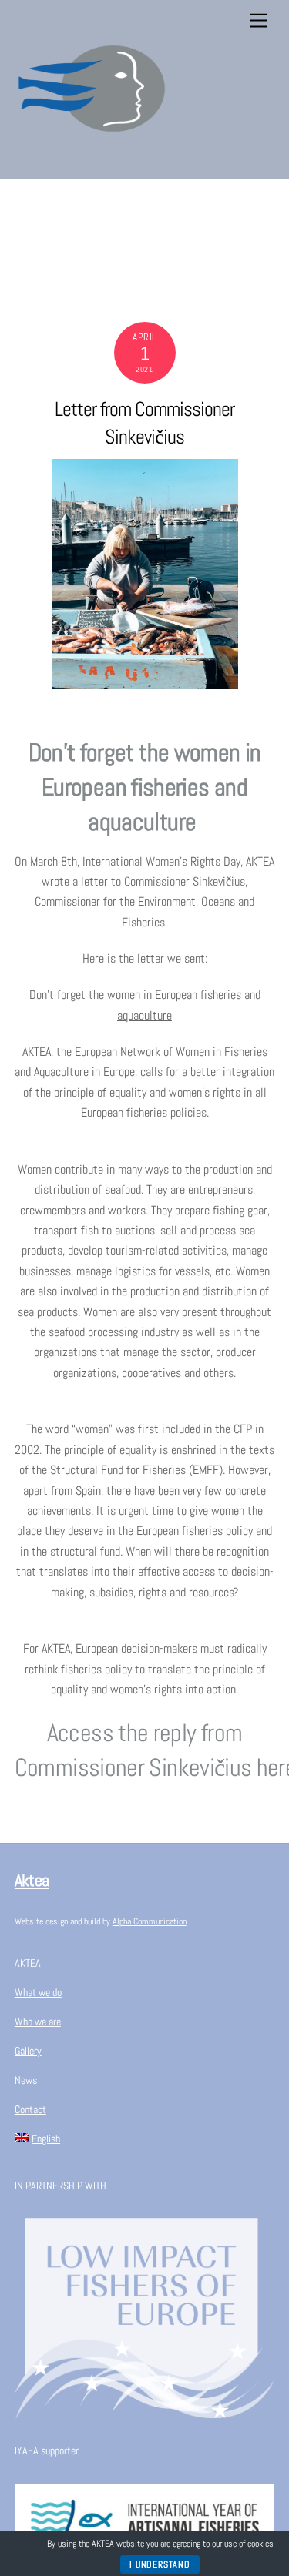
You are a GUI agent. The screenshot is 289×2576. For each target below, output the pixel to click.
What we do (38, 1992)
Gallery (28, 2051)
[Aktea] (92, 159)
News (26, 2080)
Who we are (38, 2022)
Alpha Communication (150, 1921)
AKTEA (28, 1963)
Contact (30, 2109)
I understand (160, 2564)
